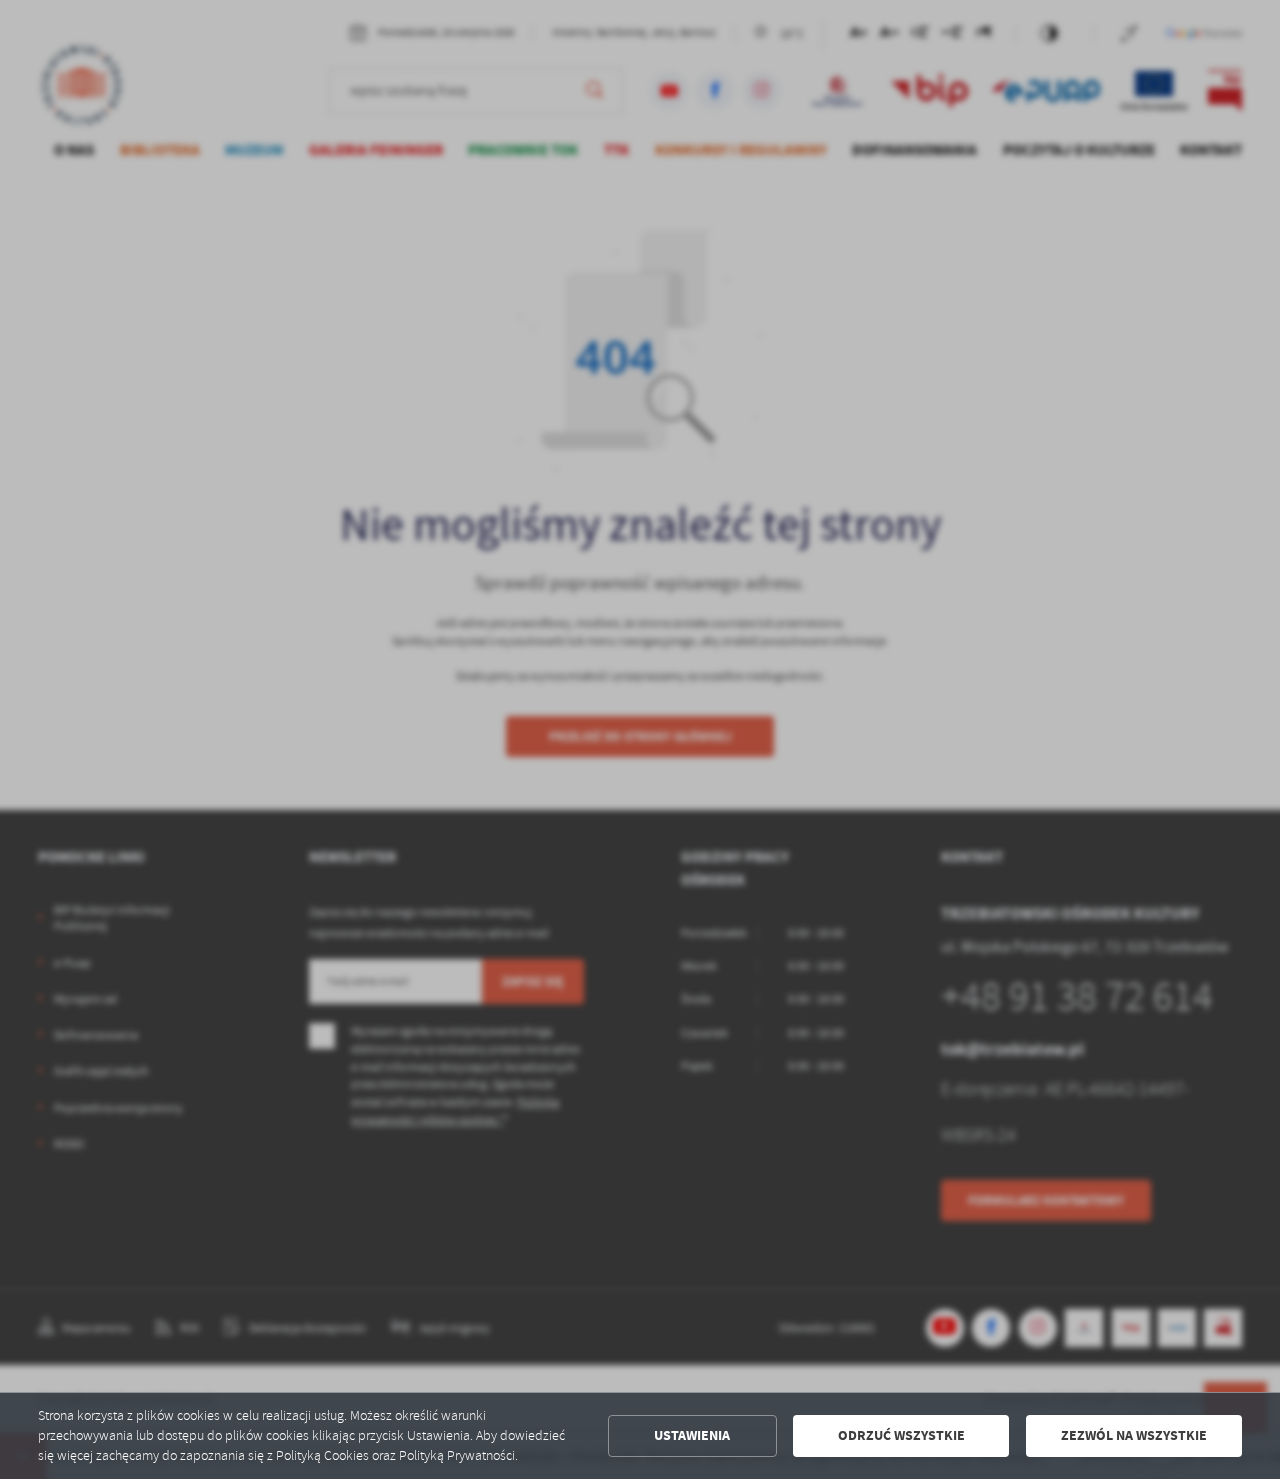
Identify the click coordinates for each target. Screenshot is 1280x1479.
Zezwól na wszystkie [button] (1134, 1435)
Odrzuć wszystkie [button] (901, 1435)
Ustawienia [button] (692, 1435)
